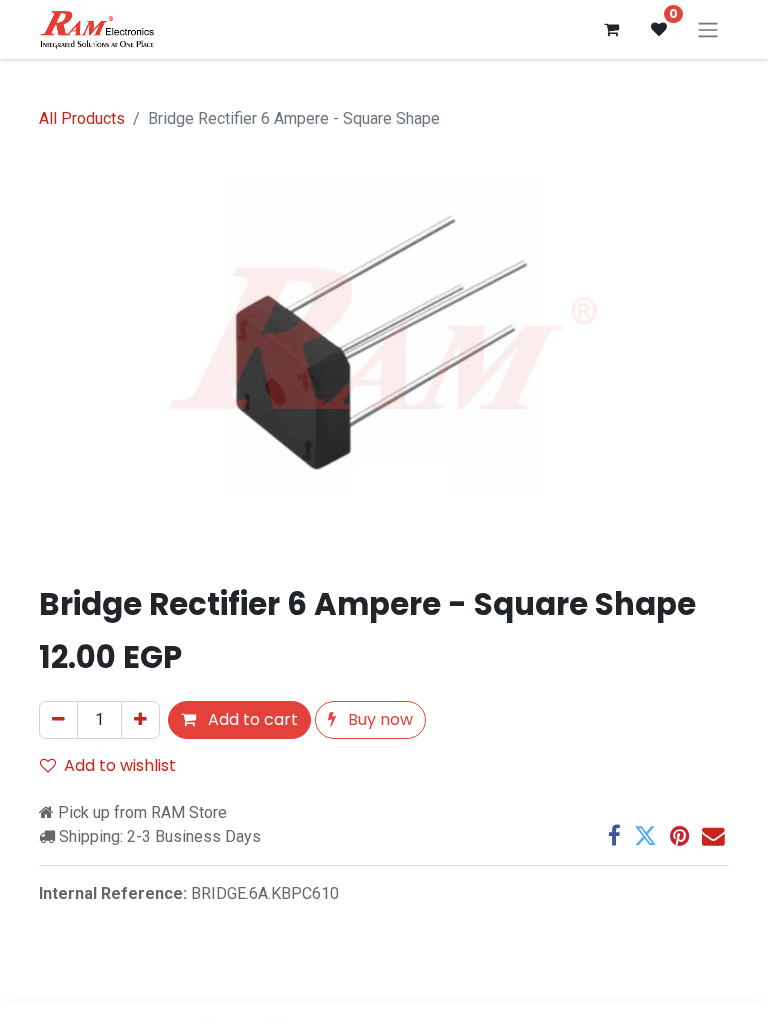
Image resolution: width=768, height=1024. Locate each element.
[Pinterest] (679, 836)
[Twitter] (645, 836)
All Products (82, 118)
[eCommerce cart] (611, 29)
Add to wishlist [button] (120, 765)
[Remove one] (58, 720)
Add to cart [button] (251, 719)
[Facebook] (614, 836)
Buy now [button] (378, 719)
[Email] (713, 836)
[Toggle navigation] (708, 29)
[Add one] (140, 720)
